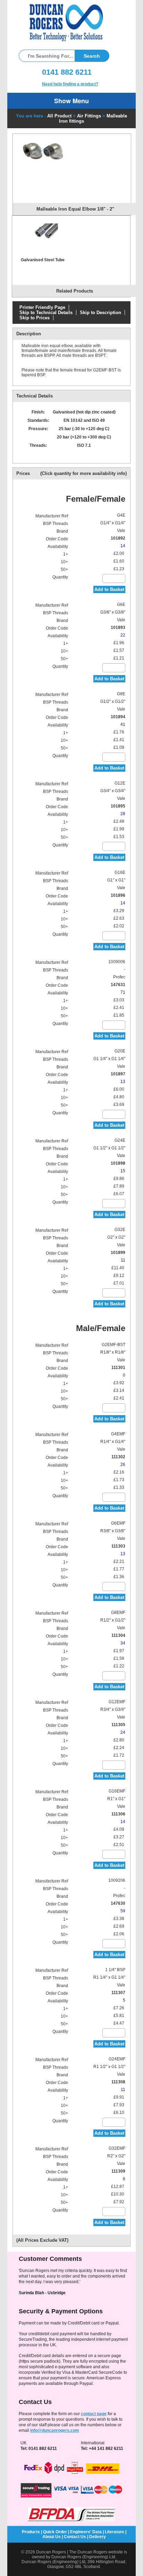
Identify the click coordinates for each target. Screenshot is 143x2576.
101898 (118, 1163)
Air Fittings (89, 116)
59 (123, 1911)
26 (123, 1465)
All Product (59, 116)
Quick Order (55, 2532)
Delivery (98, 2537)
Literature (115, 2532)
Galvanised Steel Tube (43, 260)
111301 (118, 1368)
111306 (118, 1814)
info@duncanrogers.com (55, 2430)
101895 (118, 806)
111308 (118, 2082)
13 (123, 1082)
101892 (118, 538)
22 (123, 635)
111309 (118, 2171)
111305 (118, 1725)
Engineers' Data (86, 2532)
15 (123, 1171)
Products (31, 2532)
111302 (118, 1457)
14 (123, 546)
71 (123, 992)
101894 (118, 717)
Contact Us (75, 2537)
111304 (118, 1635)
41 (123, 724)
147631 (118, 985)
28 (123, 814)
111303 (118, 1546)
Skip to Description (100, 313)
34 (123, 1643)
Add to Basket (109, 589)
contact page (94, 2414)
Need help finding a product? (70, 84)
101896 (118, 895)
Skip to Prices (35, 318)
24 (123, 1732)
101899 (118, 1253)
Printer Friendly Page (42, 307)
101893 (118, 627)
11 (123, 1260)
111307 (118, 1993)
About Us (52, 2537)
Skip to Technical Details (46, 313)
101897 (118, 1074)
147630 (118, 1903)
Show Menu (71, 101)
